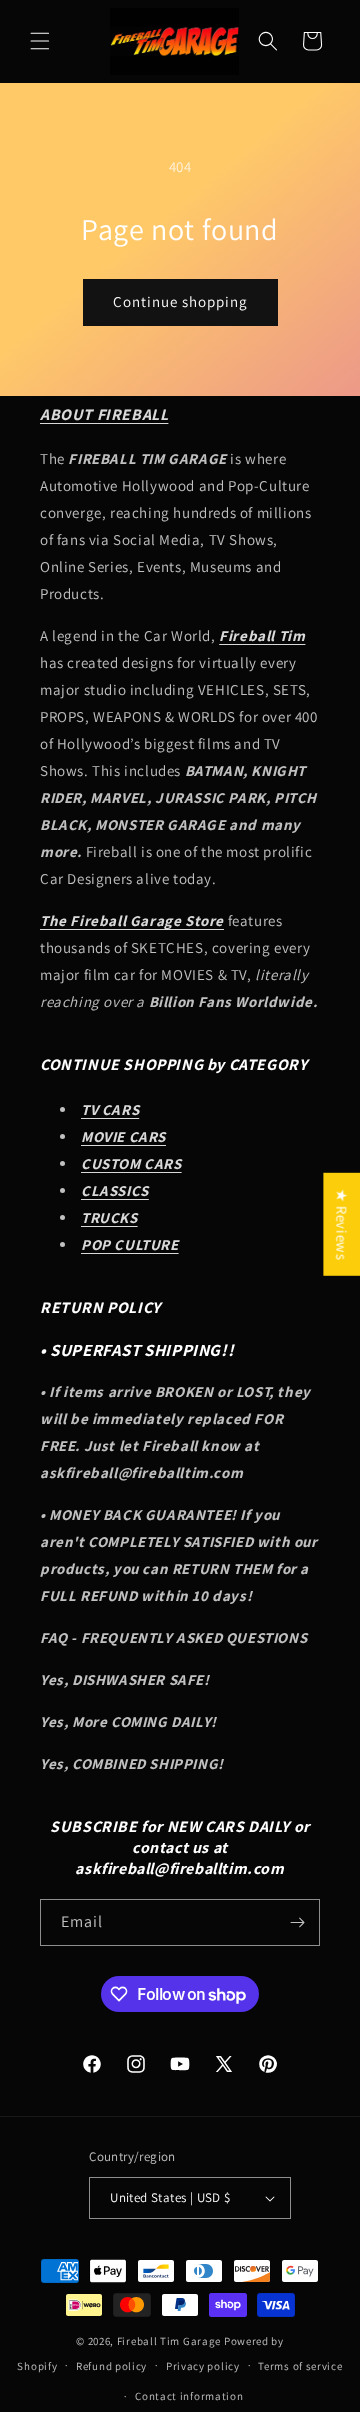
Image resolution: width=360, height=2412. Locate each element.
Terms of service (300, 2366)
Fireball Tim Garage (169, 2341)
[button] (40, 41)
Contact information (189, 2396)
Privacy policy (203, 2366)
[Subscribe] (297, 1922)
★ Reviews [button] (341, 1224)
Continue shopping (180, 301)
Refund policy (111, 2366)
